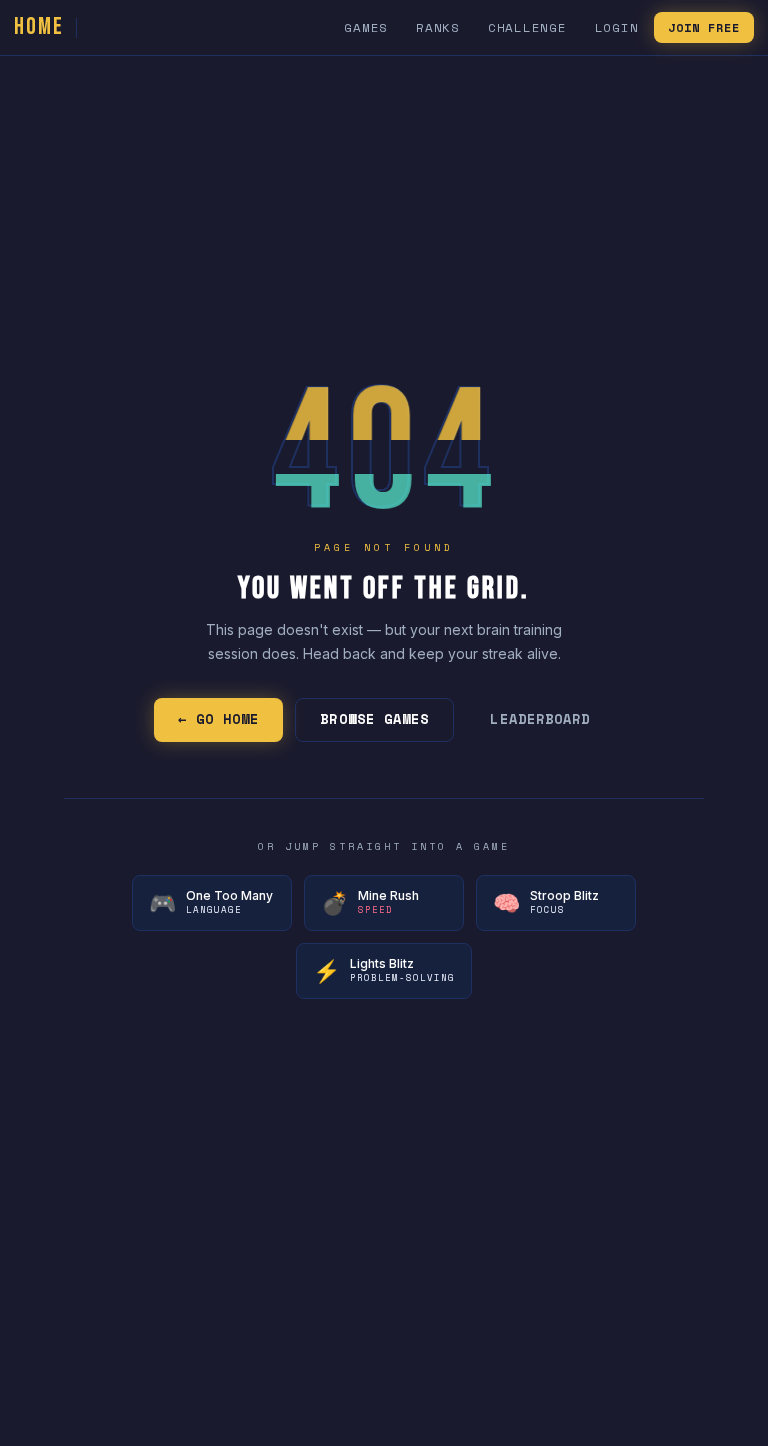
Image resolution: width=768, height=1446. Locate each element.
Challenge (527, 27)
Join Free (704, 27)
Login (617, 27)
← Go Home (219, 719)
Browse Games (374, 719)
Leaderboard (540, 719)
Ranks (438, 27)
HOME (39, 26)
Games (366, 27)
